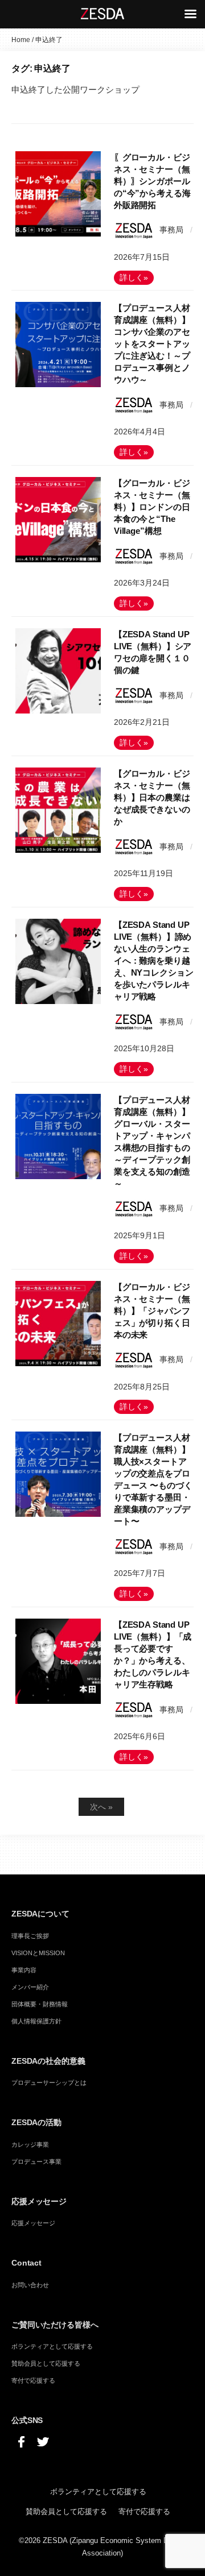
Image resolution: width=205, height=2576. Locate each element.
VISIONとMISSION (38, 1953)
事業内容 (24, 1970)
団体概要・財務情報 (40, 2004)
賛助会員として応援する (46, 2363)
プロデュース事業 (36, 2162)
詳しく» (134, 278)
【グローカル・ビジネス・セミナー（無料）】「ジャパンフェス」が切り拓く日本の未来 (152, 1311)
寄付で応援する (33, 2380)
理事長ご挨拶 (30, 1936)
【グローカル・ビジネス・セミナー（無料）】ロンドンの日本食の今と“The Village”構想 (152, 507)
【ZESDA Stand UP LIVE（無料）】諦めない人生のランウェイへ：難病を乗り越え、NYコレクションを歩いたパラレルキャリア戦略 (154, 961)
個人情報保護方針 (36, 2021)
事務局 (171, 230)
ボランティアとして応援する (52, 2346)
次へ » (101, 1807)
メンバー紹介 (30, 1987)
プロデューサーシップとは (49, 2083)
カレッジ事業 (30, 2144)
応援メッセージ (33, 2223)
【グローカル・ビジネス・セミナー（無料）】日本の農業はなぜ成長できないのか (152, 797)
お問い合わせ (30, 2285)
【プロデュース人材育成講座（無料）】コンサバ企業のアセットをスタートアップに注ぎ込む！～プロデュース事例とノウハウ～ (152, 344)
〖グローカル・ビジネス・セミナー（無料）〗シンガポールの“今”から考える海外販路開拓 (152, 181)
